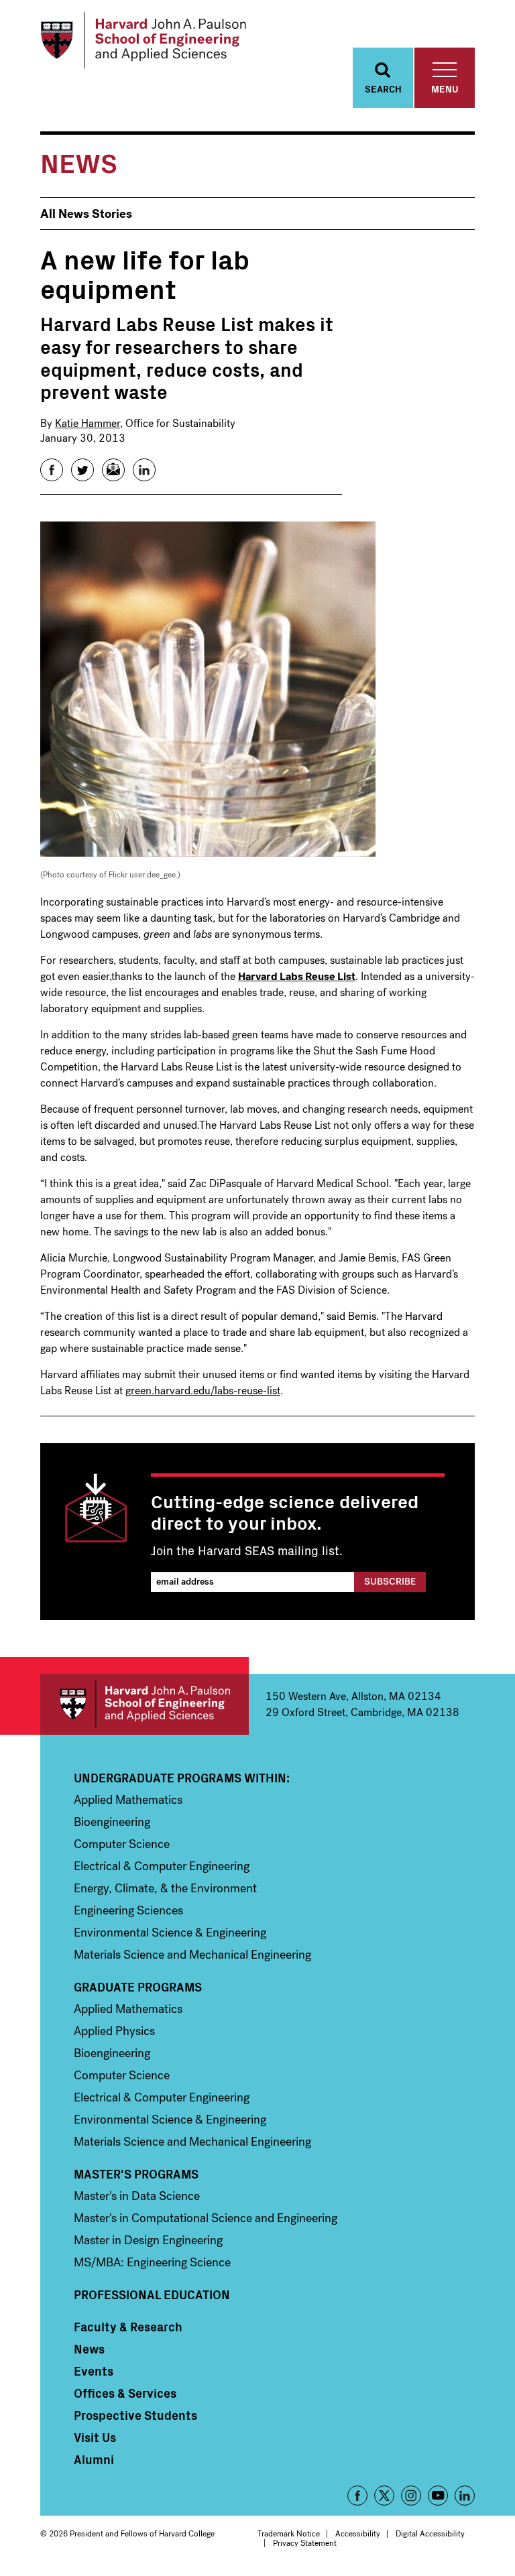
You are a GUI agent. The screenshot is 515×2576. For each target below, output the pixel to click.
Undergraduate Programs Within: (182, 1778)
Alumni (94, 2459)
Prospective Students (135, 2415)
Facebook (357, 2496)
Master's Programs (136, 2174)
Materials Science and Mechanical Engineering (192, 1955)
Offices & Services (125, 2393)
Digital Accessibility (430, 2534)
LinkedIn (465, 2496)
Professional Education (152, 2294)
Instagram (411, 2496)
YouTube (438, 2496)
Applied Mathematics (128, 1800)
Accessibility (358, 2534)
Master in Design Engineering (148, 2240)
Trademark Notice (289, 2534)
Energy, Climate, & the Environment (165, 1888)
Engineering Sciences (128, 1910)
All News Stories (86, 214)
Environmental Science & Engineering (170, 1933)
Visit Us (95, 2437)
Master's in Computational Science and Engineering (206, 2218)
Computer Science (122, 1844)
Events (94, 2371)
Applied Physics (114, 2031)
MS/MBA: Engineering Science (152, 2262)
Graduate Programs (138, 1987)
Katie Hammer (88, 423)
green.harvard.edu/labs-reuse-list (203, 1391)
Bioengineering (112, 1822)
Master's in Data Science (137, 2196)
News (89, 2349)
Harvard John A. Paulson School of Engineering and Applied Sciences (145, 1704)
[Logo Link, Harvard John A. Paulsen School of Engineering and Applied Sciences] (143, 40)
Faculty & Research (128, 2327)
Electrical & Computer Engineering (162, 1866)
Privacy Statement (305, 2543)
